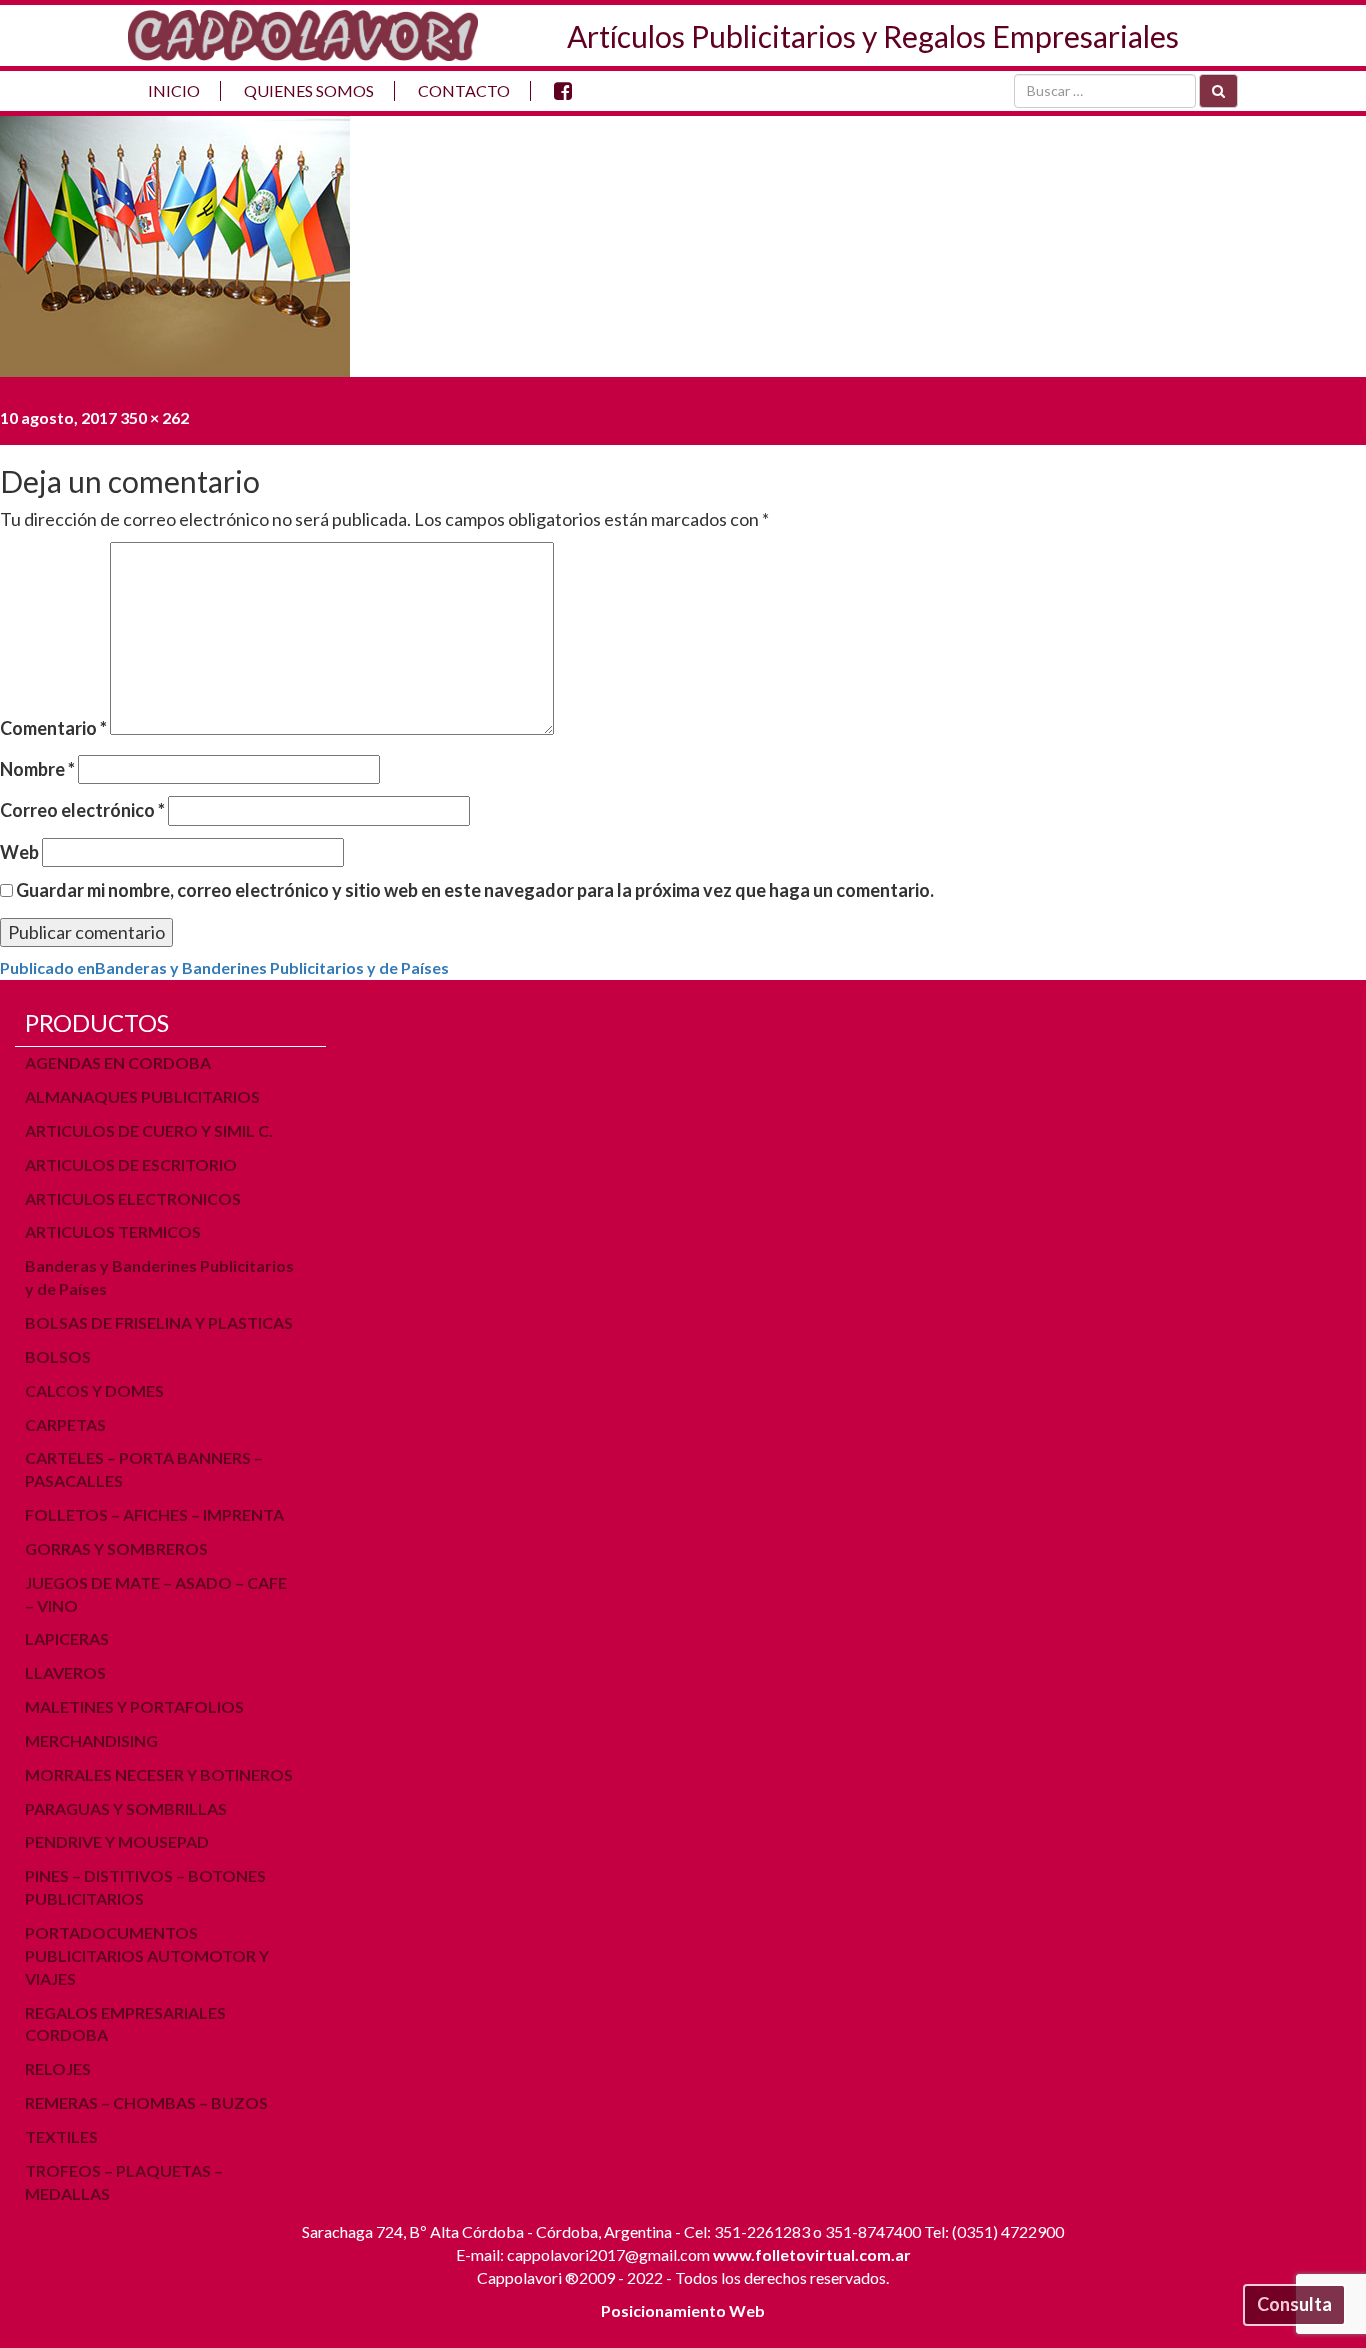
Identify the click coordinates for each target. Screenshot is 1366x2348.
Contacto (464, 90)
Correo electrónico (82, 810)
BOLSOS (58, 1356)
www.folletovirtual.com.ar (812, 2254)
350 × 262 (154, 417)
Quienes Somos (309, 90)
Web (19, 852)
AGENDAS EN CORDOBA (118, 1062)
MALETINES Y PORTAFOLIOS (134, 1706)
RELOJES (58, 2068)
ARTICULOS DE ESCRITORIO (131, 1164)
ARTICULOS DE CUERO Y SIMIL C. (149, 1130)
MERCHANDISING (91, 1740)
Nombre (37, 769)
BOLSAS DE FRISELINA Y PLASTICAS (159, 1322)
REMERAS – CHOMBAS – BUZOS (146, 2102)
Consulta (1294, 2304)
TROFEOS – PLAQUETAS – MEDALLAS (124, 2182)
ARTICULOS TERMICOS (113, 1231)
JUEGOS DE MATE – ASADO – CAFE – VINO (156, 1594)
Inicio (174, 90)
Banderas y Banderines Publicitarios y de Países (159, 1277)
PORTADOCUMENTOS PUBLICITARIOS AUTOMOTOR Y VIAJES (147, 1955)
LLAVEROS (65, 1672)
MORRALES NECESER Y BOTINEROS (159, 1774)
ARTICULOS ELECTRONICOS (133, 1198)
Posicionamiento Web (683, 2310)
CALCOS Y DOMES (94, 1390)
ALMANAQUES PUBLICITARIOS (142, 1096)
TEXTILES (61, 2136)
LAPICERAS (67, 1638)
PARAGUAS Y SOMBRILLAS (126, 1808)
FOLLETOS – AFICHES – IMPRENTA (154, 1514)
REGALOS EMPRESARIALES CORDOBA (125, 2024)
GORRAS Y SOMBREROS (116, 1548)
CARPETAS (65, 1424)
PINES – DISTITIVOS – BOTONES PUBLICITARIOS (145, 1887)
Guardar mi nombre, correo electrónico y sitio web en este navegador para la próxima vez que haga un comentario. (475, 890)
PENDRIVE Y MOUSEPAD (117, 1841)
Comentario (53, 728)
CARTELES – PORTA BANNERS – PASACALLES (144, 1469)
